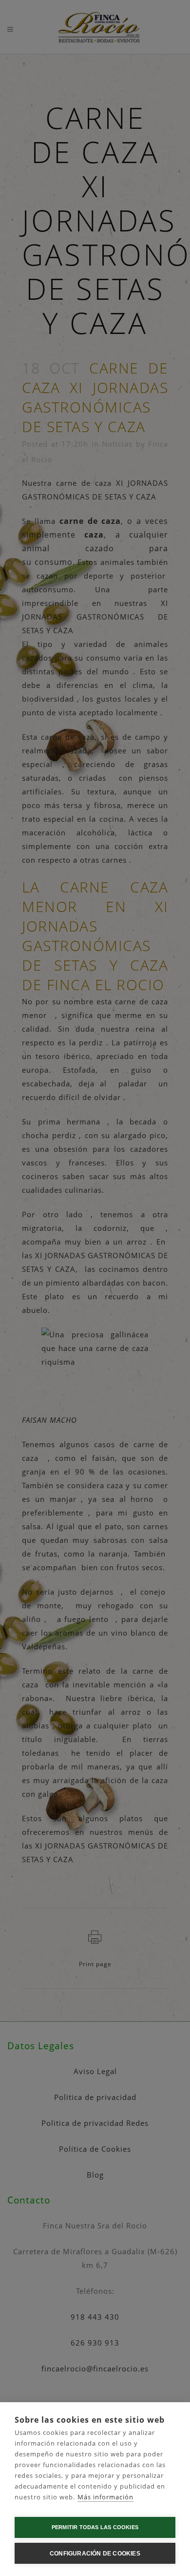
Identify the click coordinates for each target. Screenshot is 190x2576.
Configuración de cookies (95, 2554)
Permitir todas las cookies (95, 2527)
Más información (105, 2497)
